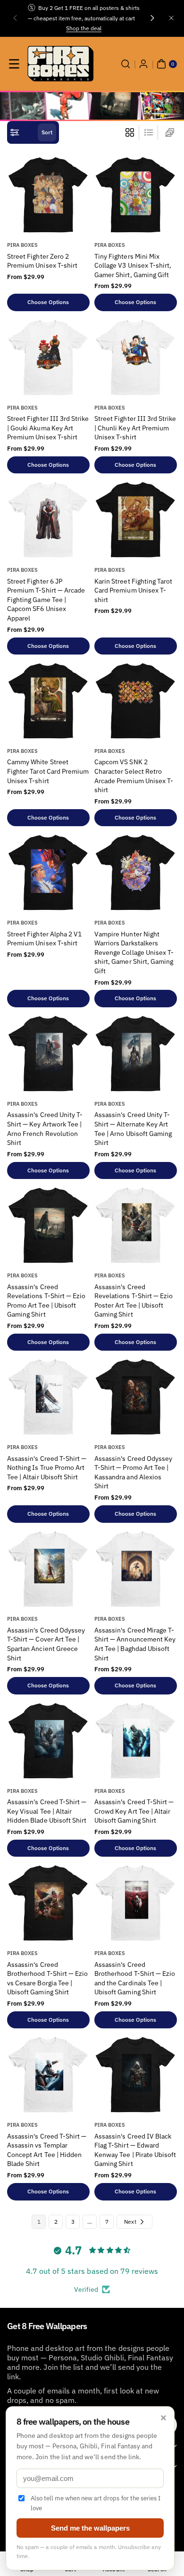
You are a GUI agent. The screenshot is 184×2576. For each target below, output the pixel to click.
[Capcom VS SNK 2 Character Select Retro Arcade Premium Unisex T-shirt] (136, 701)
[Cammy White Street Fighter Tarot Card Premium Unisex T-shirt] (48, 701)
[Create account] (143, 64)
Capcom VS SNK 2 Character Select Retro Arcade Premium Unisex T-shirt (134, 776)
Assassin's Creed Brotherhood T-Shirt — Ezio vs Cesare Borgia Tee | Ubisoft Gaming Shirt (47, 1978)
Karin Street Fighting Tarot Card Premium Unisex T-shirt (133, 590)
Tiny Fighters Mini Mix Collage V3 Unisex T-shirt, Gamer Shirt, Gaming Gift (133, 266)
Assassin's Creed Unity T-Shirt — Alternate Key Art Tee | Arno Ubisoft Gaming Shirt (133, 1129)
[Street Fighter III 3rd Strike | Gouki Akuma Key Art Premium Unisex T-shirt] (48, 357)
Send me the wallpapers (90, 2528)
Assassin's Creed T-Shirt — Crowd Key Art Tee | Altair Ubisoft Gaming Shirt (134, 1811)
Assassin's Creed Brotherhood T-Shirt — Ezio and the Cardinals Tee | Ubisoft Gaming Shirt (135, 1978)
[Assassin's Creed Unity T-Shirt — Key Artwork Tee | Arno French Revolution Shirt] (48, 1053)
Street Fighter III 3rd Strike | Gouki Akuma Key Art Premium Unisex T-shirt (48, 428)
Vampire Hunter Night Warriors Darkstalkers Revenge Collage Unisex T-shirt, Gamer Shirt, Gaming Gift (134, 952)
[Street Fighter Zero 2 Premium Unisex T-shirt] (48, 195)
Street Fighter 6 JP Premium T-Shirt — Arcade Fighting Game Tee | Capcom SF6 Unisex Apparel (46, 600)
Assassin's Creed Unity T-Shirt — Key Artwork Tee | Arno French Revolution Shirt (45, 1129)
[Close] (171, 18)
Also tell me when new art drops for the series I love (96, 2503)
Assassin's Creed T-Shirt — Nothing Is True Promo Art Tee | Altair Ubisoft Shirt (47, 1468)
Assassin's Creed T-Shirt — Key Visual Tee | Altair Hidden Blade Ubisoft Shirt (47, 1811)
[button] (15, 18)
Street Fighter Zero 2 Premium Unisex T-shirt (42, 261)
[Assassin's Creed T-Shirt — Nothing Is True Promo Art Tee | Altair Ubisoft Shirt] (48, 1397)
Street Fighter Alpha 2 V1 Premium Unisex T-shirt (44, 939)
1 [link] (39, 2222)
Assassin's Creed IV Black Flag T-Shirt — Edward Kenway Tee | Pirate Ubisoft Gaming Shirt (135, 2150)
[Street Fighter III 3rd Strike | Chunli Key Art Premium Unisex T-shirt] (136, 357)
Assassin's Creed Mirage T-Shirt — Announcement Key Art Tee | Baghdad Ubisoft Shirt (135, 1644)
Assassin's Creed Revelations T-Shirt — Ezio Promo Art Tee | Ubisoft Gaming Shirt (46, 1301)
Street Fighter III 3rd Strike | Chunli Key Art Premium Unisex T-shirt (135, 428)
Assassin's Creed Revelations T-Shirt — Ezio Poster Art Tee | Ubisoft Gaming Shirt (134, 1301)
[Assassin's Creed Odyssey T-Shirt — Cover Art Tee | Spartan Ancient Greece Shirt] (48, 1569)
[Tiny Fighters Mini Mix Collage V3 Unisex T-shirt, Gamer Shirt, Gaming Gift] (136, 195)
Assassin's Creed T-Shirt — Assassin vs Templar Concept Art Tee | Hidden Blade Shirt (47, 2150)
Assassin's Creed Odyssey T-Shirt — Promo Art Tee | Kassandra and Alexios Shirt (133, 1472)
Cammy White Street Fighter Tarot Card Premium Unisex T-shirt (48, 771)
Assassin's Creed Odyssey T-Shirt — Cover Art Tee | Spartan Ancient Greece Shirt (46, 1644)
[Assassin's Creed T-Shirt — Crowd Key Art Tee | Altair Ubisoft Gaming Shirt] (136, 1741)
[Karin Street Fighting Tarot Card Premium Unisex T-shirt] (136, 520)
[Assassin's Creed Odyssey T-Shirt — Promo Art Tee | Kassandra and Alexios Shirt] (136, 1397)
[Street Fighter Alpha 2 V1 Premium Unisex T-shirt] (48, 872)
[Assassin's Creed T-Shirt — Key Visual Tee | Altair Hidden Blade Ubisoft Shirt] (48, 1741)
